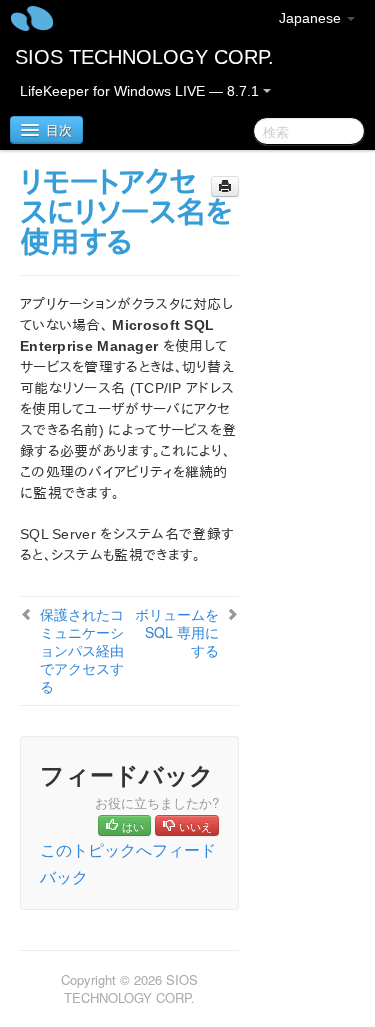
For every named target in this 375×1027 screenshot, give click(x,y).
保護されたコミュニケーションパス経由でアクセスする (82, 650)
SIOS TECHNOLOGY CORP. (144, 57)
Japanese (312, 18)
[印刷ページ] (225, 186)
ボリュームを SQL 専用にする (177, 632)
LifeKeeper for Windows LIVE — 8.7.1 (141, 91)
